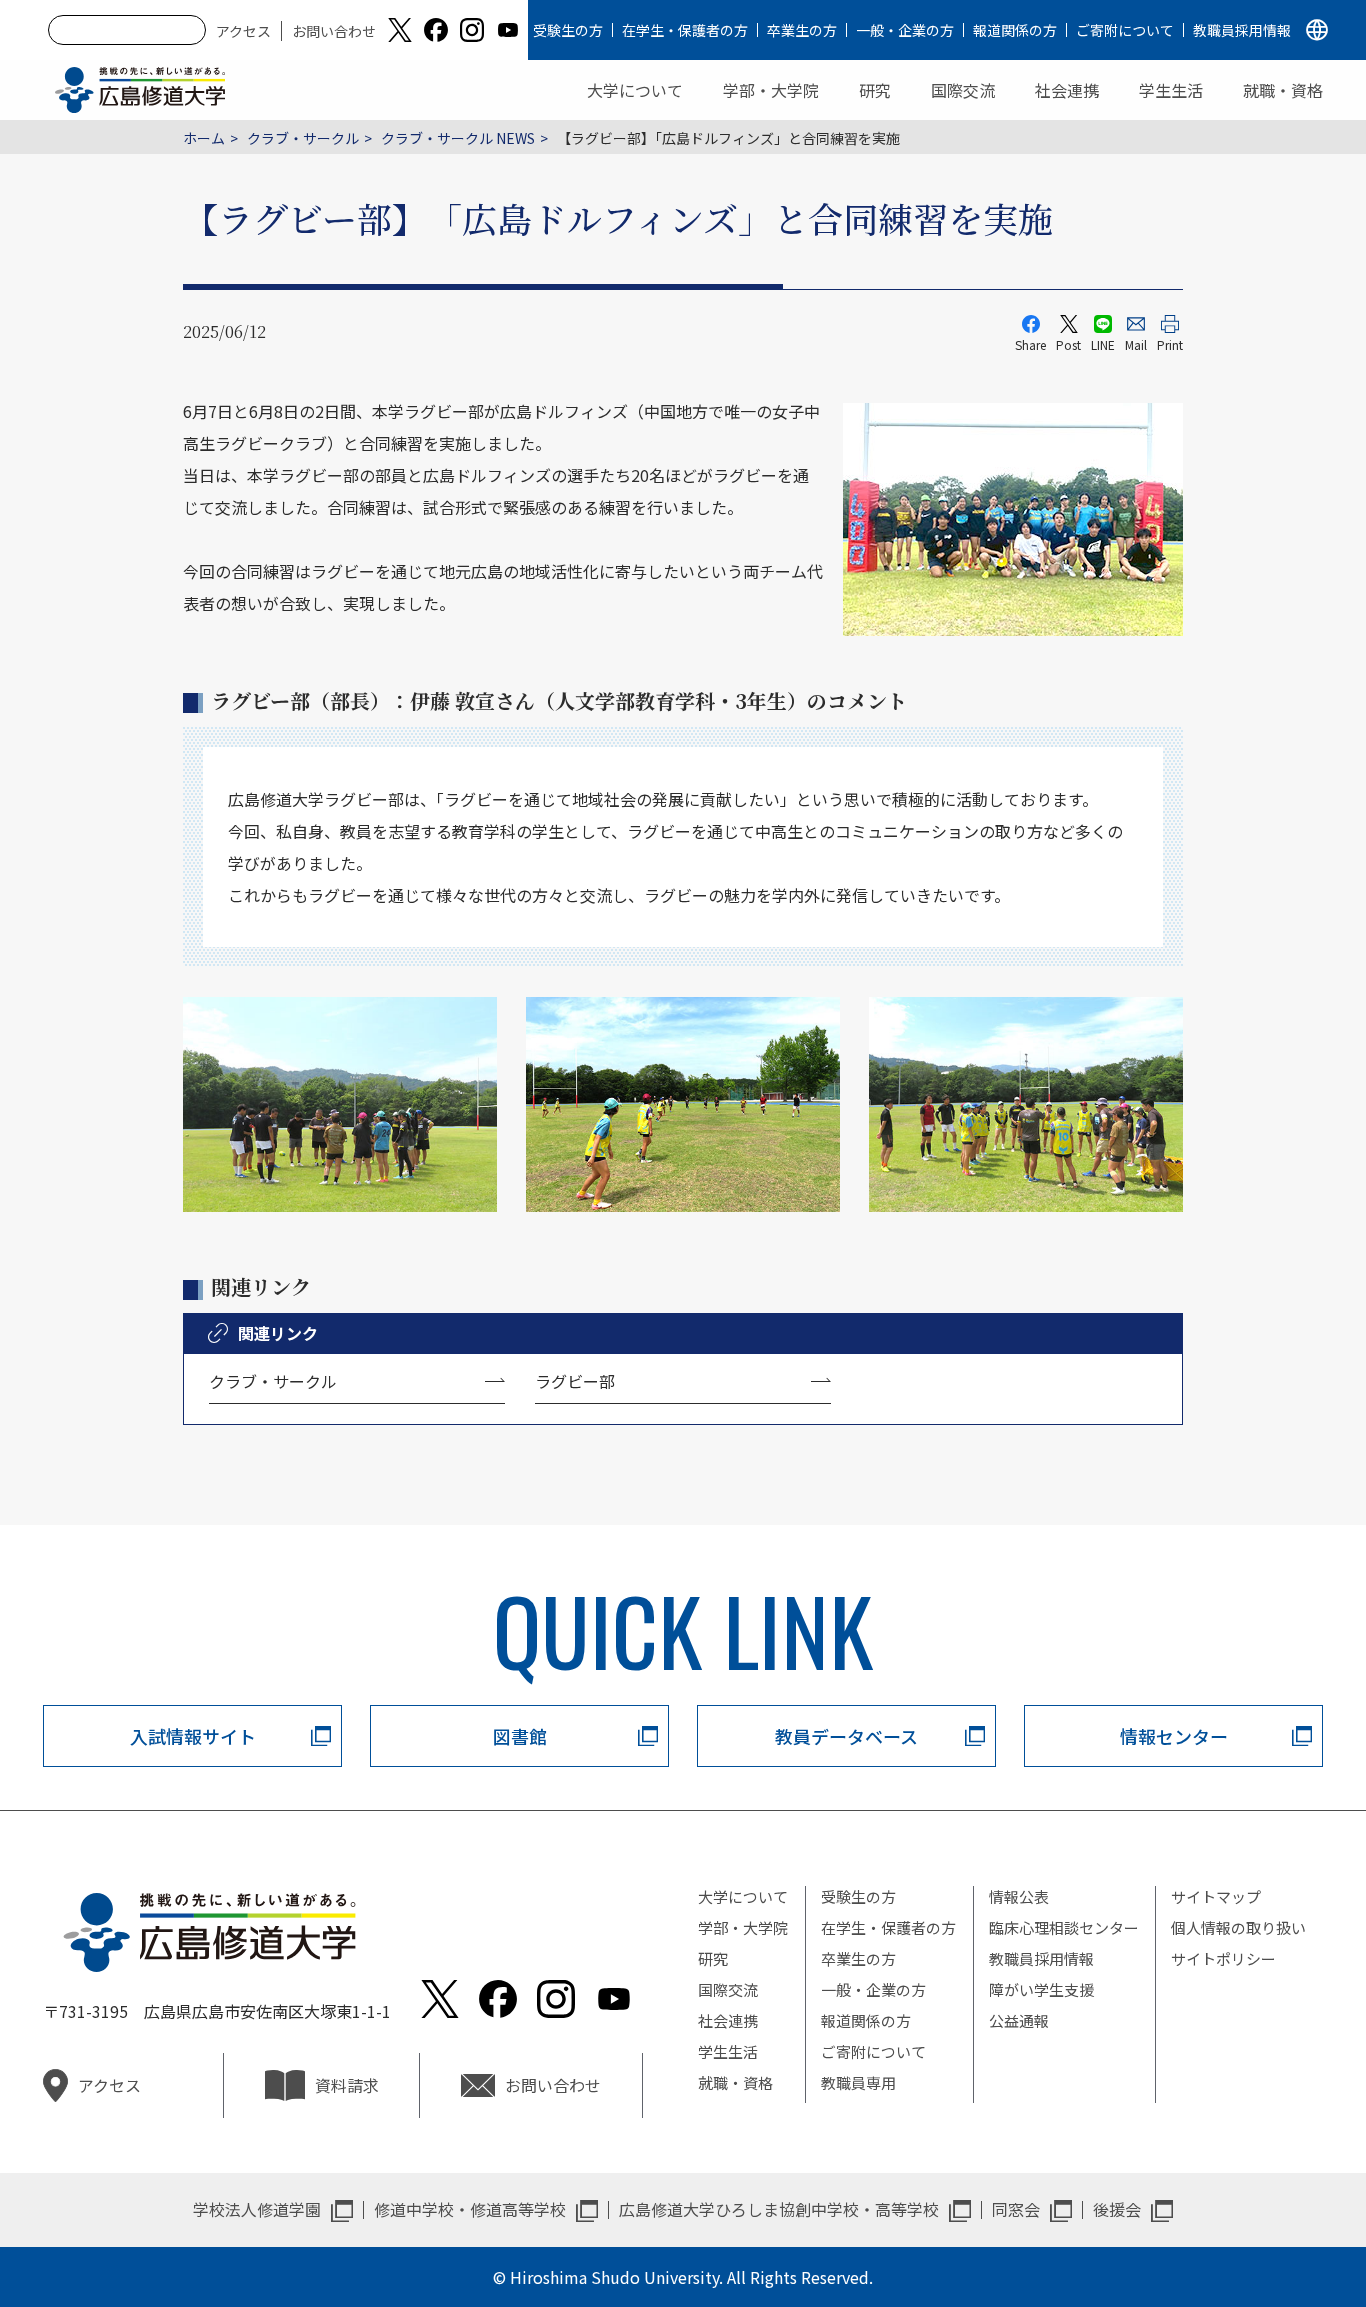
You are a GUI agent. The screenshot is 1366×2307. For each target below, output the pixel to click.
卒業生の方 (802, 30)
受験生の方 (568, 30)
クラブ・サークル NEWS (458, 138)
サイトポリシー (1223, 1958)
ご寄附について (1125, 30)
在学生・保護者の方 (685, 30)
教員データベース (846, 1736)
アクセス (243, 31)
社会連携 (1067, 90)
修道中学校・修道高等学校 (470, 2209)
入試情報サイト (193, 1736)
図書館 (520, 1736)
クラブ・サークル (303, 138)
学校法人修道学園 (257, 2209)
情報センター (1174, 1736)
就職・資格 (1283, 90)
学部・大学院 (771, 90)
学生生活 (1171, 90)
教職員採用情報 (1242, 30)
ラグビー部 (575, 1381)
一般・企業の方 (905, 30)
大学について (635, 90)
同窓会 (1016, 2209)
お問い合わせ (334, 31)
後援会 (1117, 2209)
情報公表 (1019, 1896)
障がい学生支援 (1041, 1989)
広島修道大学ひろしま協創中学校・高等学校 (779, 2209)
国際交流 (963, 90)
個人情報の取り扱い (1238, 1927)
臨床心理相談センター (1064, 1927)
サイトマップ (1216, 1896)
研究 (875, 90)
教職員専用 (858, 2082)
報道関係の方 (1015, 30)
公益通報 (1019, 2020)
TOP (1269, 2228)
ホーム (204, 138)
